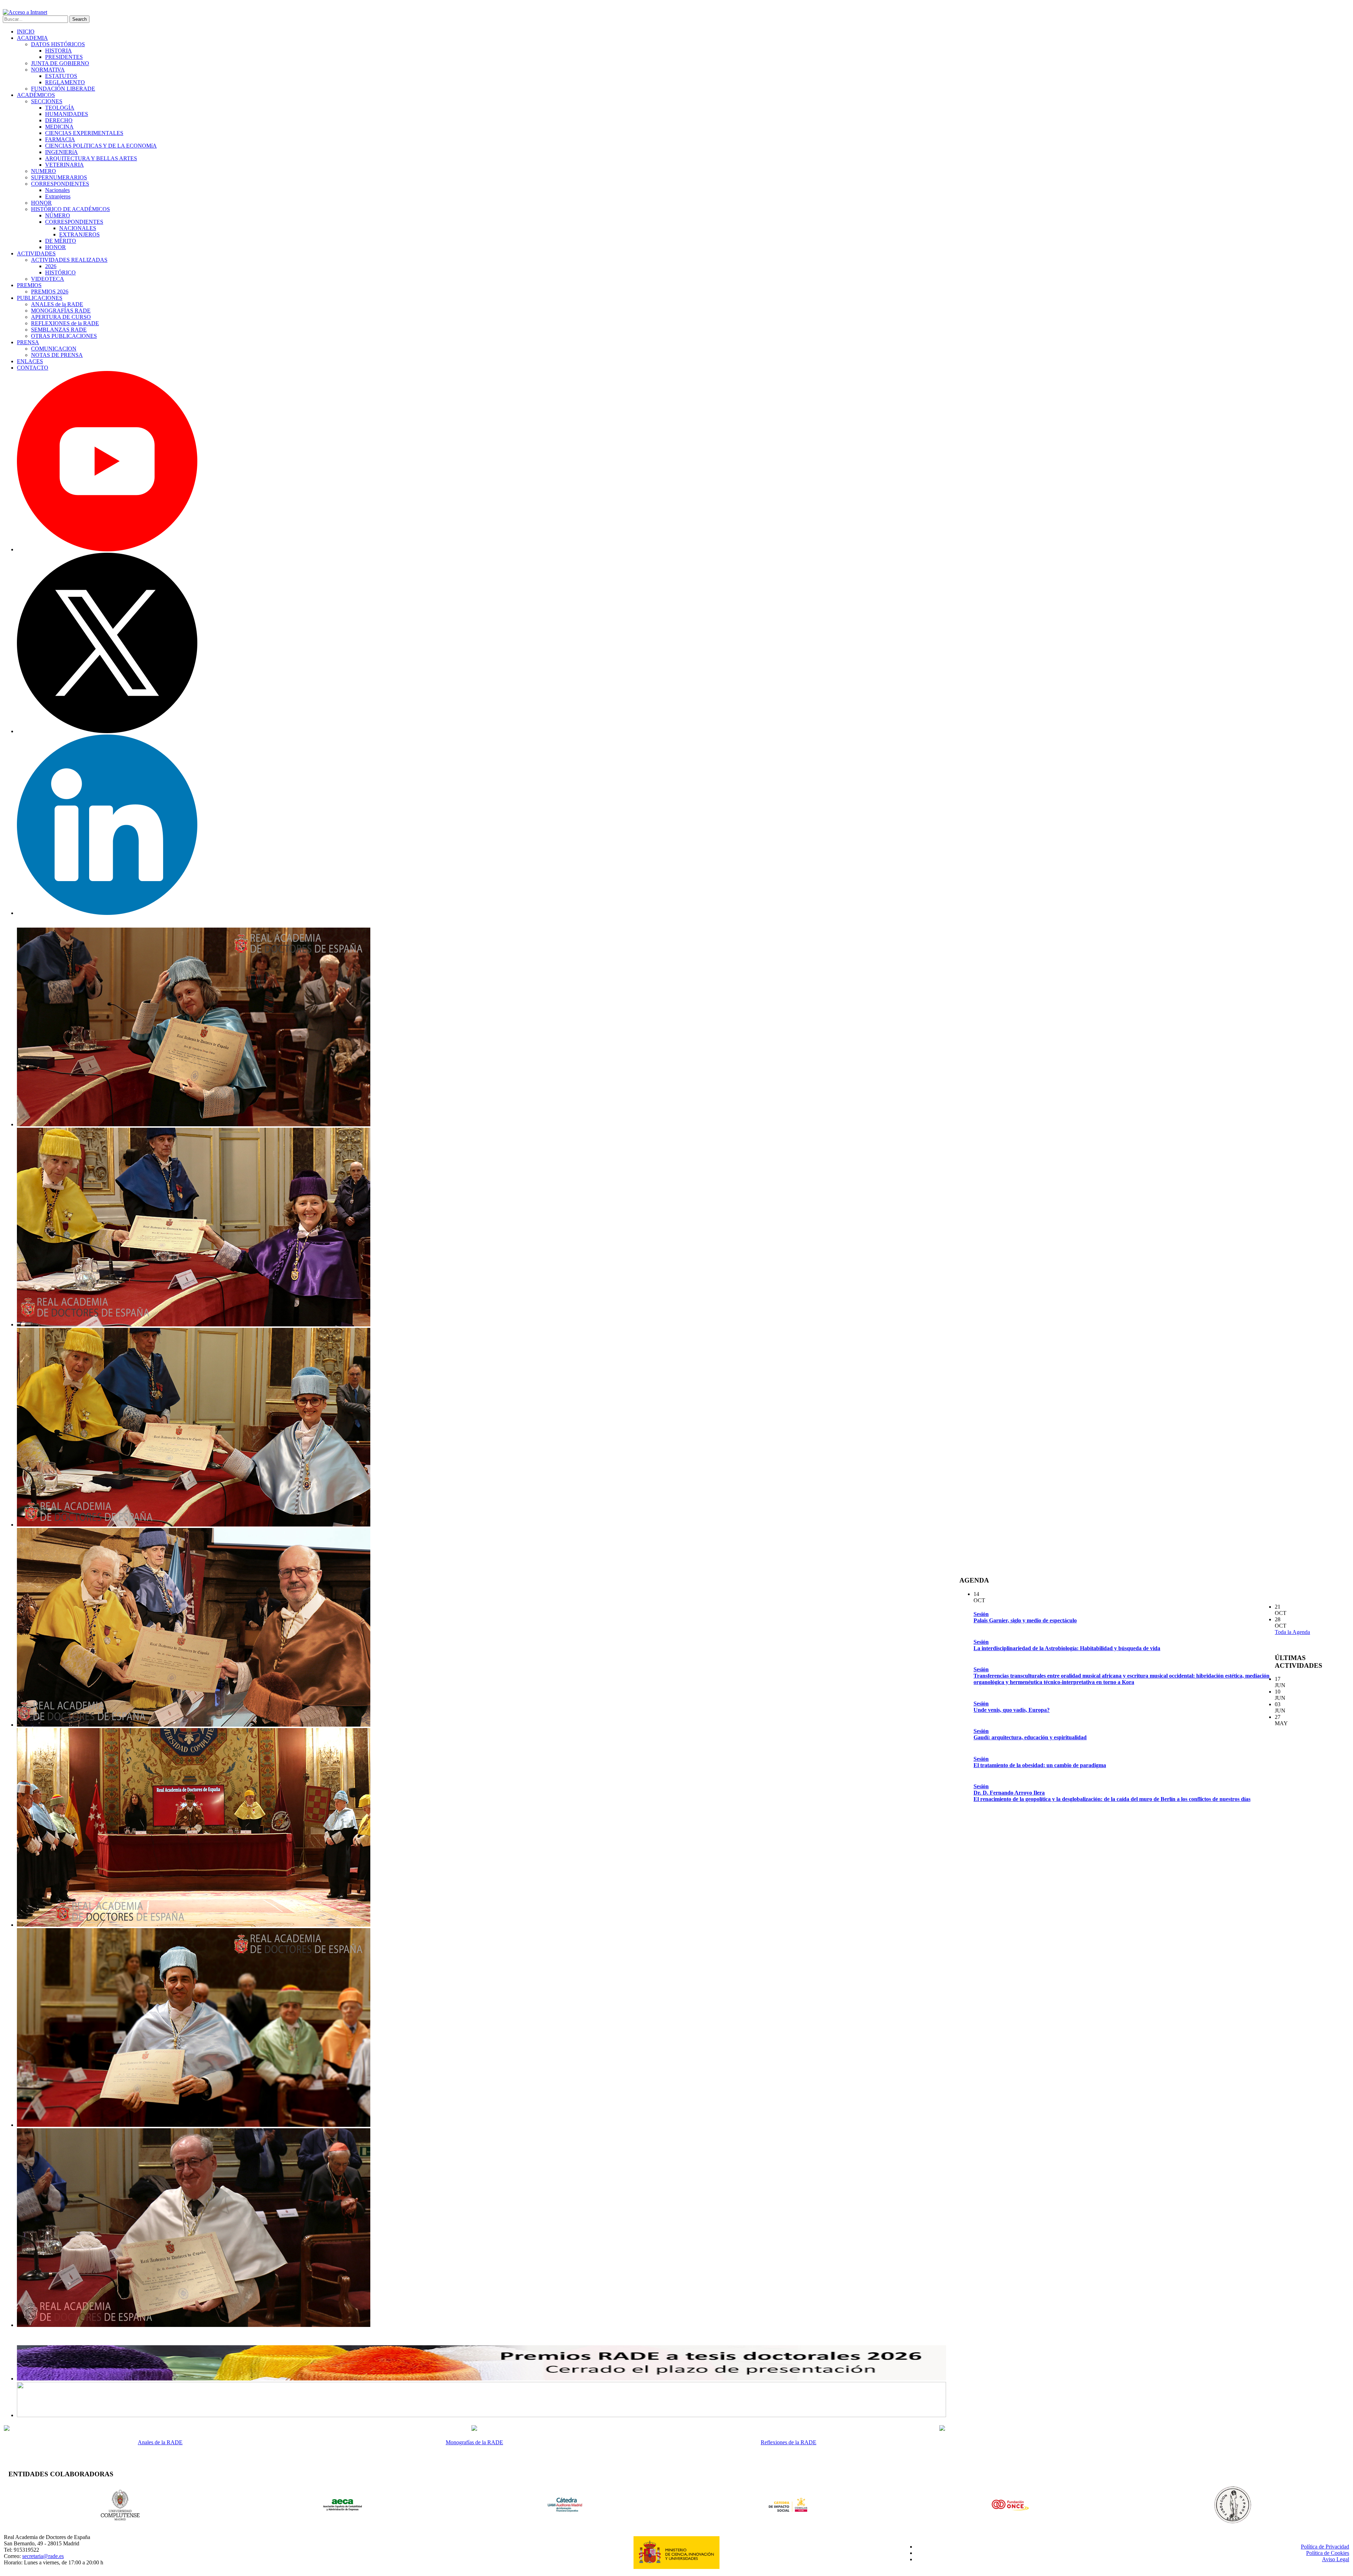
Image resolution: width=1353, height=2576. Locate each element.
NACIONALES (78, 228)
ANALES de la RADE (57, 304)
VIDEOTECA (48, 279)
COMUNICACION (54, 349)
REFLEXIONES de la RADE (65, 323)
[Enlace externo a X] (107, 731)
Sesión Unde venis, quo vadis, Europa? (1012, 1707)
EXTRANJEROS (79, 234)
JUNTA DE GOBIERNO (60, 63)
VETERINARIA (64, 165)
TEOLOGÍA (60, 108)
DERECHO (59, 120)
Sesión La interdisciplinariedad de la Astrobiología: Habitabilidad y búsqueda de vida (1067, 1645)
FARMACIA (60, 139)
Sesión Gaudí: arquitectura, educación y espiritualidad (1030, 1734)
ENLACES (30, 361)
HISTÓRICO (60, 273)
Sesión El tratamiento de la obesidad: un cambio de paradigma (1040, 1762)
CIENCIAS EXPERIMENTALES (84, 133)
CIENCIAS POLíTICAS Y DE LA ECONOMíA (101, 146)
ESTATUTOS (61, 76)
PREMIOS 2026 (50, 292)
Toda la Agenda (1292, 1632)
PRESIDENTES (64, 57)
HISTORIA (58, 51)
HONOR (41, 203)
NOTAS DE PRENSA (57, 355)
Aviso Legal (1336, 2559)
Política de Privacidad (1325, 2547)
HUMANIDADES (67, 114)
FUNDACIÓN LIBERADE (63, 89)
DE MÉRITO (61, 241)
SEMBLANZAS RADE (59, 330)
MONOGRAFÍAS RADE (61, 311)
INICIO (26, 32)
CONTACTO (33, 368)
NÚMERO (58, 215)
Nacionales (57, 190)
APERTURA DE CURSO (61, 317)
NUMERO (44, 171)
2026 (51, 266)
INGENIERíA (61, 152)
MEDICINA (59, 127)
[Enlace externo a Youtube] (107, 549)
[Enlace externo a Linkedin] (107, 913)
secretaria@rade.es (43, 2556)
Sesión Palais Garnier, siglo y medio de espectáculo (1025, 1617)
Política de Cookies (1328, 2553)
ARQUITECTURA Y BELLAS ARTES (91, 158)
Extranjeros (58, 196)
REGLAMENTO (65, 82)
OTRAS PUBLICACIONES (64, 336)
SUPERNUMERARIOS (59, 177)
